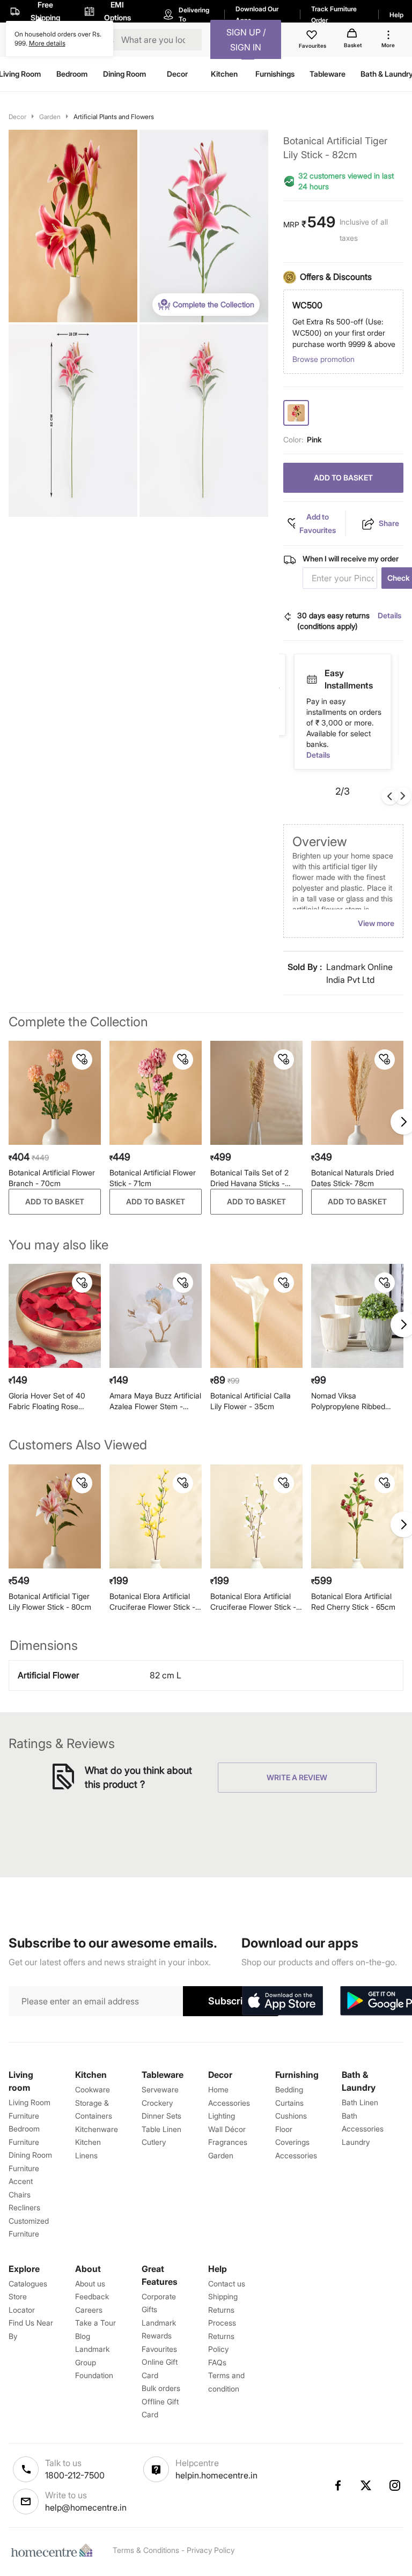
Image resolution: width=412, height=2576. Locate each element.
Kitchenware (97, 2129)
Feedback (92, 2296)
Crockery (157, 2103)
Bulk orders (161, 2388)
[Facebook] (337, 2485)
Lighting (222, 2116)
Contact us (227, 2283)
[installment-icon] (312, 679)
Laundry (356, 2142)
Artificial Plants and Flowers (114, 117)
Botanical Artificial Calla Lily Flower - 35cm (251, 1401)
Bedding (289, 2089)
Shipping (223, 2296)
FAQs (217, 2362)
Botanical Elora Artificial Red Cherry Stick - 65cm (353, 1601)
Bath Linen (360, 2102)
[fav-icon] (313, 36)
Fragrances (228, 2142)
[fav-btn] (82, 1060)
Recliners (24, 2207)
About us (90, 2283)
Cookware (93, 2089)
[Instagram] (395, 2485)
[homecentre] (54, 2550)
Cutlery (154, 2142)
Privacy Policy (211, 2550)
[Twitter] (366, 2485)
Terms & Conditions (146, 2550)
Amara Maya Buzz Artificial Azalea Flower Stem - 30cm (155, 1401)
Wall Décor (227, 2129)
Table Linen (161, 2129)
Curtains (289, 2103)
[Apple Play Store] (282, 2001)
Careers (89, 2310)
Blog (83, 2336)
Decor (17, 117)
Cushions (291, 2116)
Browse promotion (323, 359)
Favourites (159, 2349)
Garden (50, 117)
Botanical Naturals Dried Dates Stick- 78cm (352, 1178)
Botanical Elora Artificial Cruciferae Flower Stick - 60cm (152, 1602)
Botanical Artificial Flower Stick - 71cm (153, 1178)
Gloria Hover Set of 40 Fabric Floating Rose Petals (47, 1401)
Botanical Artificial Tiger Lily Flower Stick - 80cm (50, 1601)
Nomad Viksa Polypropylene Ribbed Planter (348, 1401)
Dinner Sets (161, 2116)
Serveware (160, 2089)
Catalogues (28, 2283)
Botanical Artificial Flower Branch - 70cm (52, 1178)
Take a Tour (95, 2323)
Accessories (296, 2155)
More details (47, 43)
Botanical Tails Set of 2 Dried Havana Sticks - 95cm (249, 1178)
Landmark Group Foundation (94, 2362)
